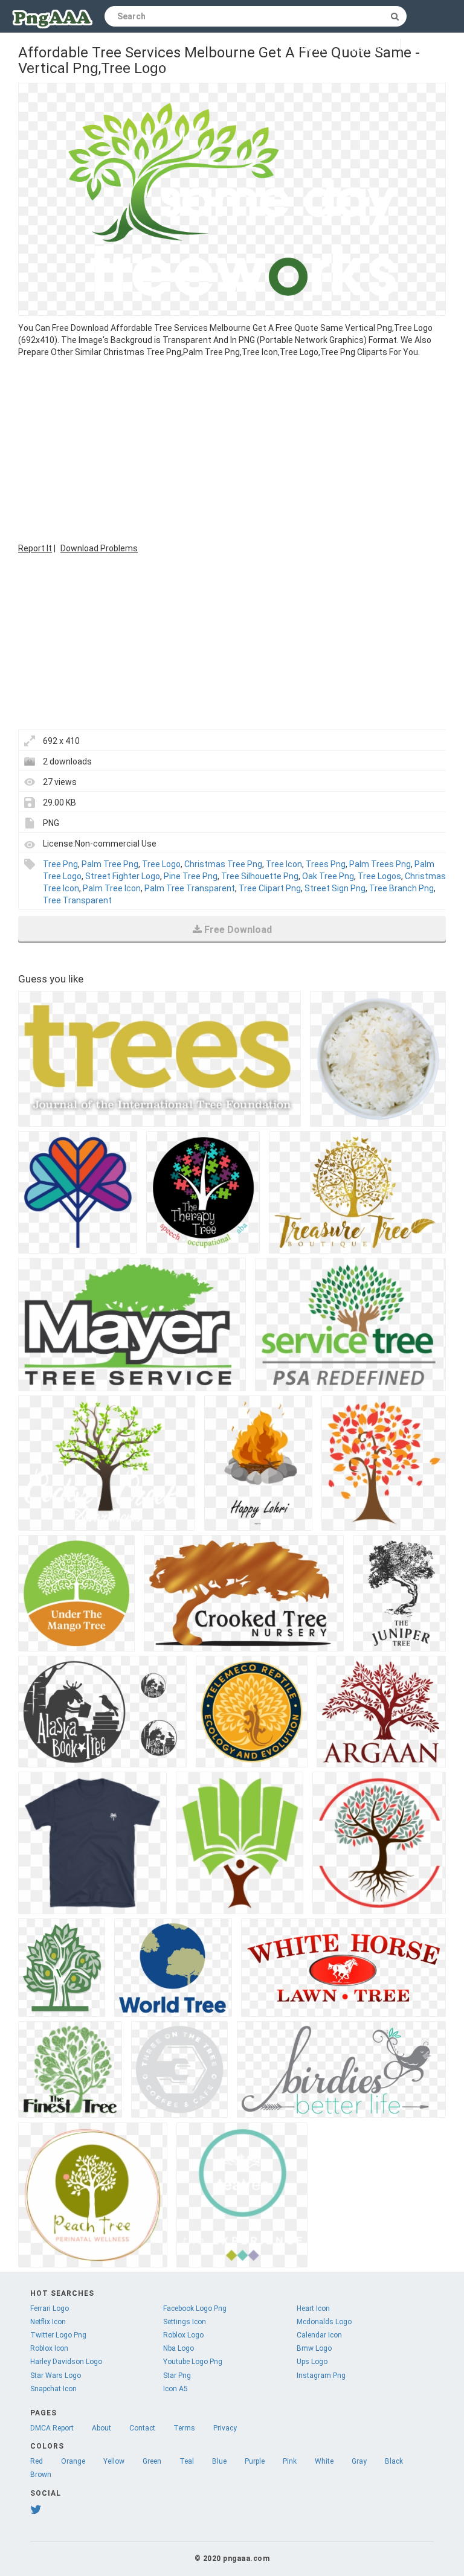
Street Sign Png (335, 888)
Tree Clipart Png (270, 888)
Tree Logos (379, 876)
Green (152, 2461)
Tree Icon (284, 864)
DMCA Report (52, 2428)
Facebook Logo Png (195, 2308)
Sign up (366, 49)
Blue (219, 2461)
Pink (290, 2461)
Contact (142, 2428)
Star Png (177, 2376)
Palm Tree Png (110, 864)
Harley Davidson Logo (66, 2362)
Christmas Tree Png (223, 864)
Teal (187, 2461)
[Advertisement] (232, 449)
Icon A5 (176, 2389)
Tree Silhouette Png (260, 876)
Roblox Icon (49, 2348)
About (101, 2428)
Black (394, 2461)
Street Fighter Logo (123, 876)
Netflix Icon (48, 2322)
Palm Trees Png (380, 864)
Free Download (238, 930)
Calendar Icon (319, 2335)
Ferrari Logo (50, 2308)
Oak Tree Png (328, 876)
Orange (73, 2461)
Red (37, 2461)
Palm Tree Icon (112, 888)
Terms (184, 2428)
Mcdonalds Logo (324, 2322)
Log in (310, 49)
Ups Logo (312, 2362)
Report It (35, 548)
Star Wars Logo (56, 2376)
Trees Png (326, 864)
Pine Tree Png (191, 876)
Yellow (114, 2461)
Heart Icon (313, 2308)
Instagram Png (321, 2376)
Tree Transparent (77, 900)
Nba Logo (179, 2348)
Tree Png (60, 864)
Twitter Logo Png (58, 2335)
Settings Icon (185, 2322)
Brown (41, 2475)
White (324, 2461)
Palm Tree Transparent (190, 888)
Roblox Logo (183, 2335)
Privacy (225, 2428)
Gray (359, 2461)
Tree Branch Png (401, 888)
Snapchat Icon (53, 2389)
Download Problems (99, 548)
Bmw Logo (314, 2348)
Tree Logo (161, 864)
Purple (255, 2461)
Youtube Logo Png (193, 2362)
